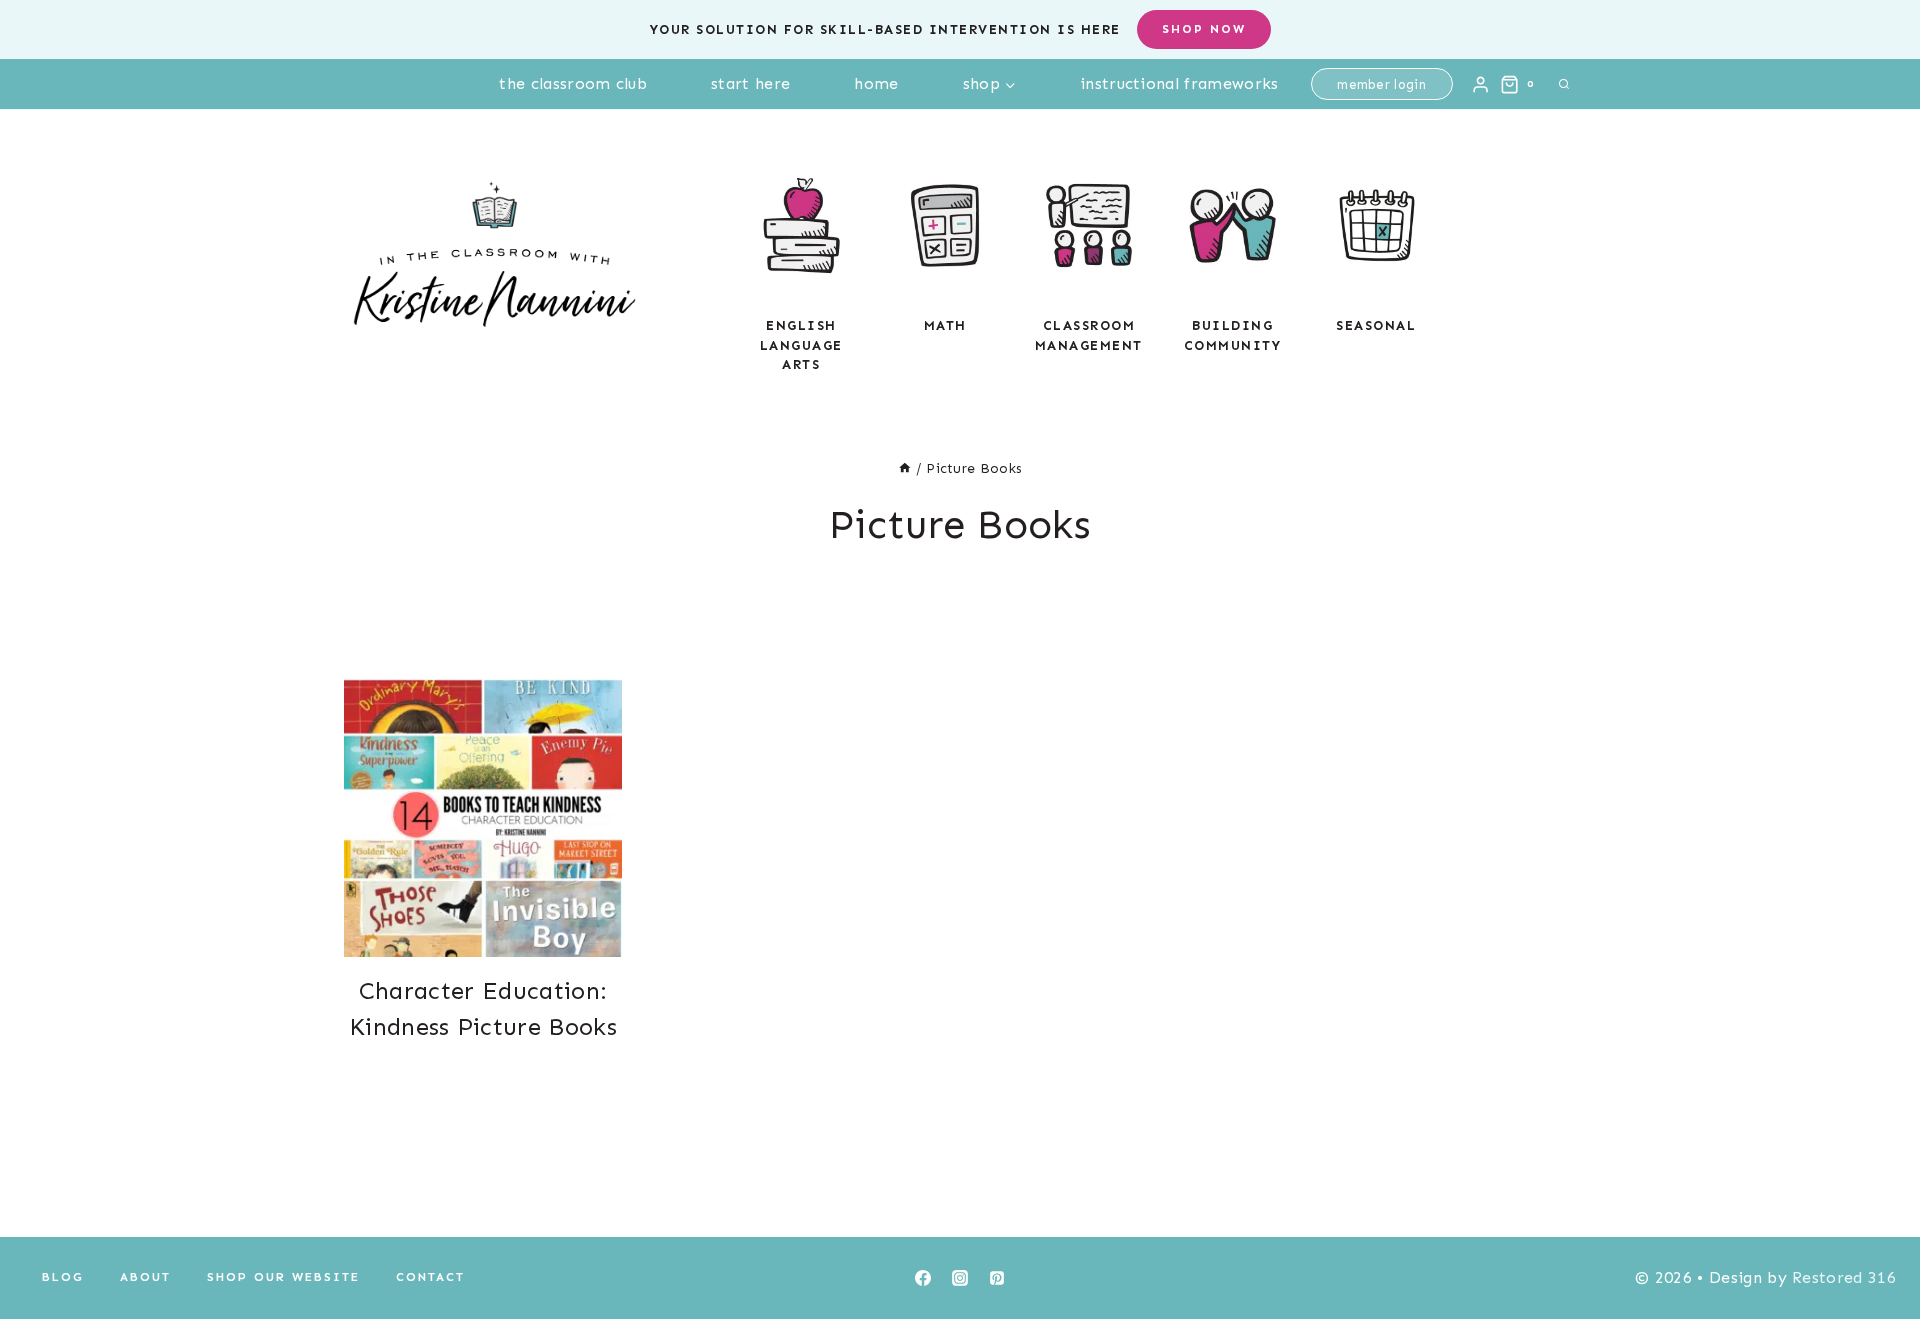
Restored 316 (1844, 1277)
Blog (63, 1277)
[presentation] (483, 818)
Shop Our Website (283, 1277)
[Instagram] (960, 1278)
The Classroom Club (573, 83)
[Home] (905, 468)
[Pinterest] (997, 1278)
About (145, 1277)
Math (945, 325)
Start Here (750, 83)
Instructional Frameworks (1179, 83)
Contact (430, 1277)
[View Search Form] (1564, 84)
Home (876, 83)
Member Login (1381, 84)
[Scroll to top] (1873, 1242)
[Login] (1480, 84)
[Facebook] (923, 1278)
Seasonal (1376, 325)
